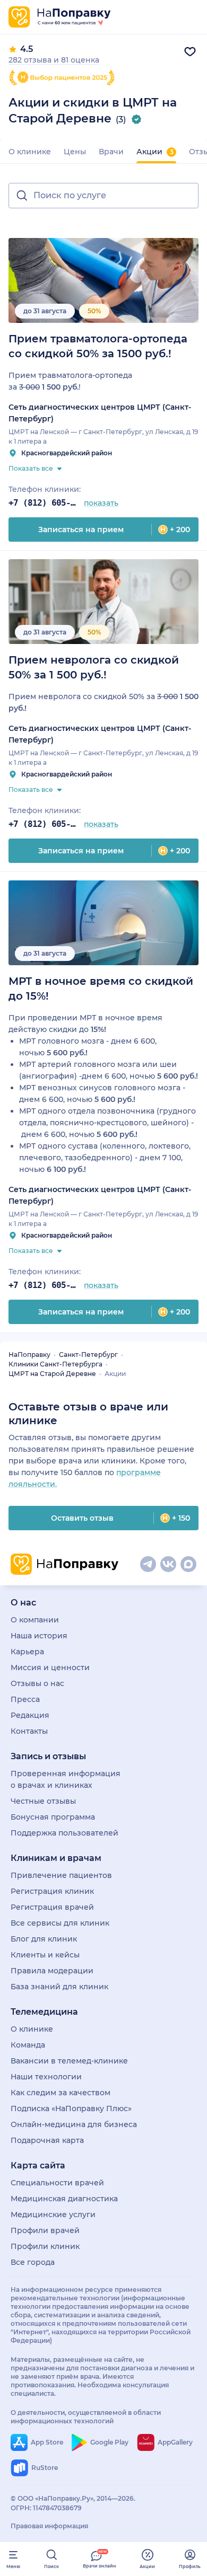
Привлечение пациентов (61, 1875)
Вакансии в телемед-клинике (69, 2061)
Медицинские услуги (53, 2215)
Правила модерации (52, 1971)
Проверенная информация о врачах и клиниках (66, 1779)
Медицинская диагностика (64, 2199)
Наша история (39, 1636)
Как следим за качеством (61, 2093)
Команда (28, 2045)
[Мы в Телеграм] (148, 1564)
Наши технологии (46, 2077)
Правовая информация (49, 2526)
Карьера (27, 1652)
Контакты (29, 1731)
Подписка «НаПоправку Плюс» (71, 2109)
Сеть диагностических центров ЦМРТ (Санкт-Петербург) (100, 413)
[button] (103, 196)
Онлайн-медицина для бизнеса (74, 2124)
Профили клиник (45, 2246)
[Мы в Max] (188, 1564)
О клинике (30, 152)
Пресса (25, 1699)
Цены (75, 152)
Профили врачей (45, 2230)
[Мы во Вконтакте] (168, 1564)
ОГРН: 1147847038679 (46, 2508)
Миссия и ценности (50, 1668)
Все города (33, 2262)
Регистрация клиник (52, 1891)
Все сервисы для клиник (60, 1923)
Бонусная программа (53, 1817)
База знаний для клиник (59, 1987)
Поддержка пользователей (64, 1833)
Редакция (30, 1715)
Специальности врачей (57, 2183)
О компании (35, 1620)
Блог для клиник (44, 1939)
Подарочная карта (47, 2140)
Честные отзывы (43, 1801)
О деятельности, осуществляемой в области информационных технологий (86, 2417)
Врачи (111, 152)
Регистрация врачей (52, 1907)
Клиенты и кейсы (45, 1955)
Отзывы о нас (37, 1683)
